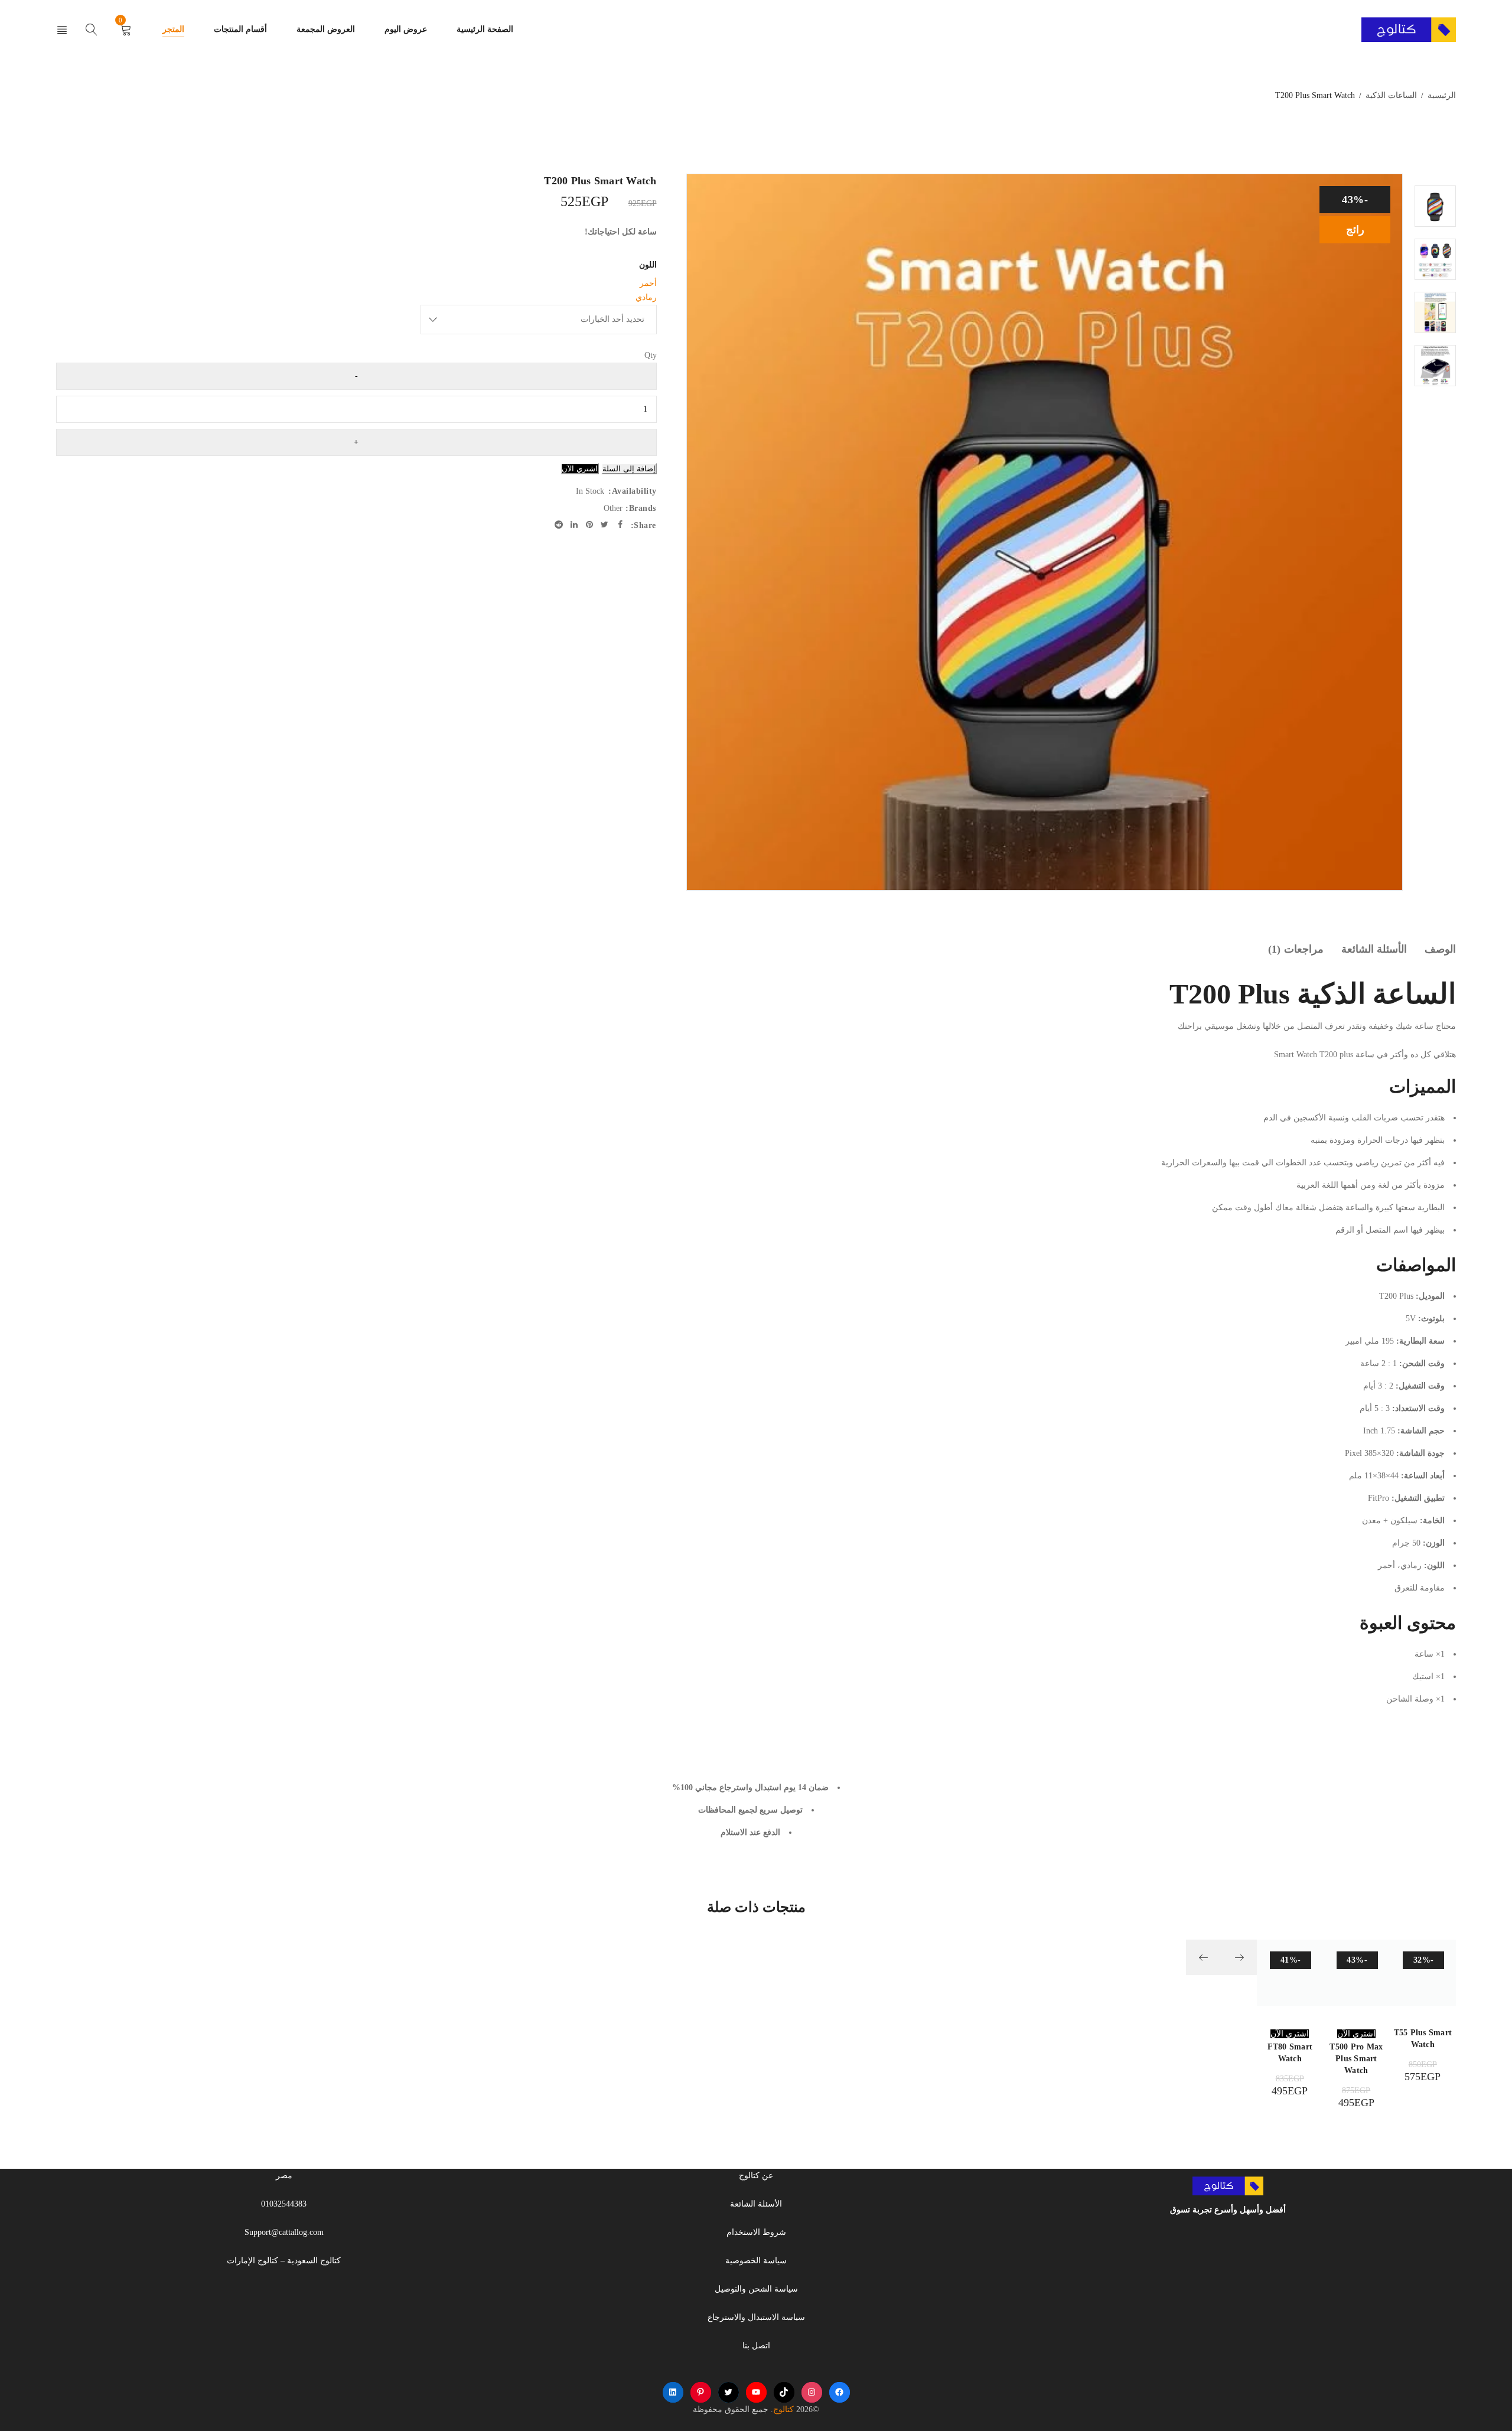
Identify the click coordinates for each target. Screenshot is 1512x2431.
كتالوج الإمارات (252, 2261)
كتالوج (783, 2409)
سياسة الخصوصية (756, 2261)
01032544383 (284, 2204)
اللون (648, 265)
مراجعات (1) (1296, 949)
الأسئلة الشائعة (1374, 949)
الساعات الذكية (1391, 95)
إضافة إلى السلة (629, 469)
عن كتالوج (756, 2176)
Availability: (633, 491)
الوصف (1440, 949)
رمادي (646, 297)
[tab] (1440, 949)
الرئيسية (1442, 95)
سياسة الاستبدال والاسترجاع (756, 2317)
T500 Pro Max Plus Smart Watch (1356, 2059)
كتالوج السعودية (314, 2261)
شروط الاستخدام (756, 2232)
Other (613, 508)
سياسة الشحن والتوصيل (756, 2289)
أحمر (648, 283)
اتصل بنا (756, 2346)
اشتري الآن (580, 469)
